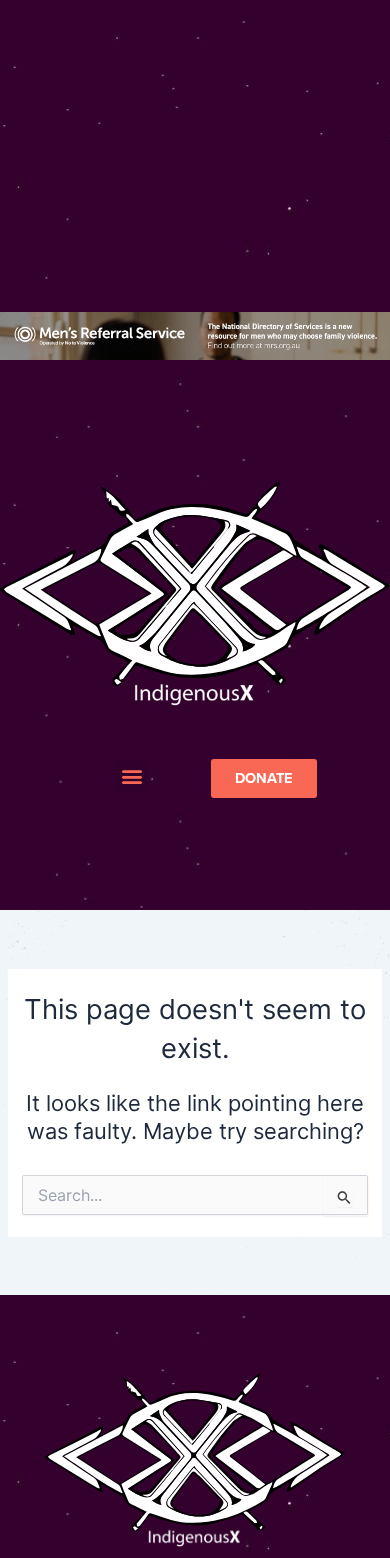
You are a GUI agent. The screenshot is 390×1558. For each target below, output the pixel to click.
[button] (132, 775)
